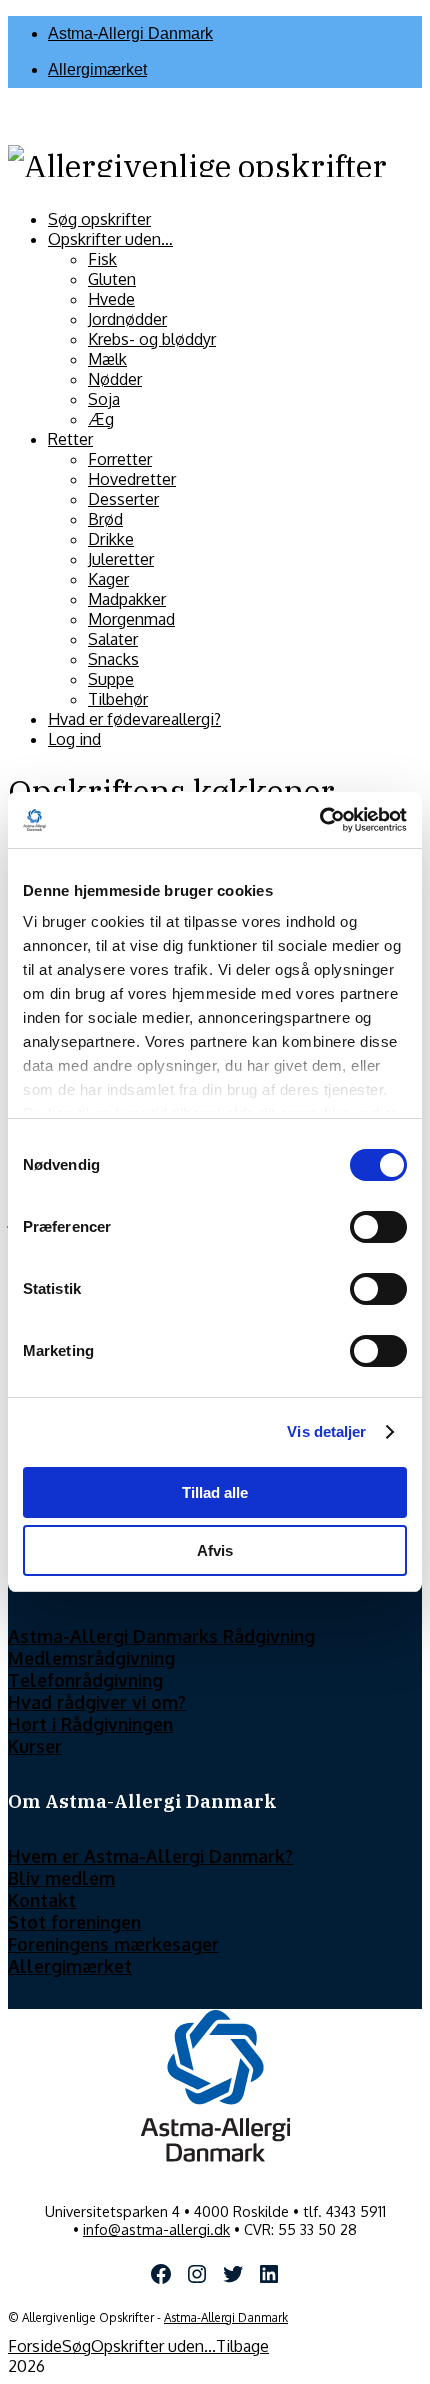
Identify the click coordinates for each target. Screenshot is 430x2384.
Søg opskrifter (99, 219)
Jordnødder (127, 319)
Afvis (215, 1550)
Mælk (107, 359)
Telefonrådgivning (85, 1680)
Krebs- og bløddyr (152, 339)
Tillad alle (215, 1492)
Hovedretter (132, 479)
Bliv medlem (61, 1878)
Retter (70, 439)
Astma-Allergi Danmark (130, 33)
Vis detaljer (326, 1431)
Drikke (111, 539)
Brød (105, 519)
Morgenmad (131, 619)
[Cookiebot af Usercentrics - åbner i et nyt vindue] (319, 820)
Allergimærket (97, 69)
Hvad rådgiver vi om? (97, 1702)
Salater (113, 639)
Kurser (35, 1746)
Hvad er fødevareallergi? (134, 719)
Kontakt (42, 1900)
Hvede (111, 299)
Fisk (102, 259)
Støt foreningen (74, 1922)
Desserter (123, 499)
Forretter (120, 459)
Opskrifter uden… (110, 239)
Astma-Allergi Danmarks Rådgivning (161, 1636)
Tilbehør (118, 699)
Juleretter (121, 559)
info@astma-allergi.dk (156, 2229)
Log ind (74, 739)
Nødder (115, 379)
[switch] (378, 1227)
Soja (104, 399)
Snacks (113, 659)
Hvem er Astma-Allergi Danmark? (150, 1856)
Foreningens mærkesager (113, 1944)
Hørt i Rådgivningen (90, 1724)
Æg (101, 419)
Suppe (111, 679)
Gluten (112, 279)
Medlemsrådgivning (91, 1658)
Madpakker (127, 599)
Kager (108, 579)
